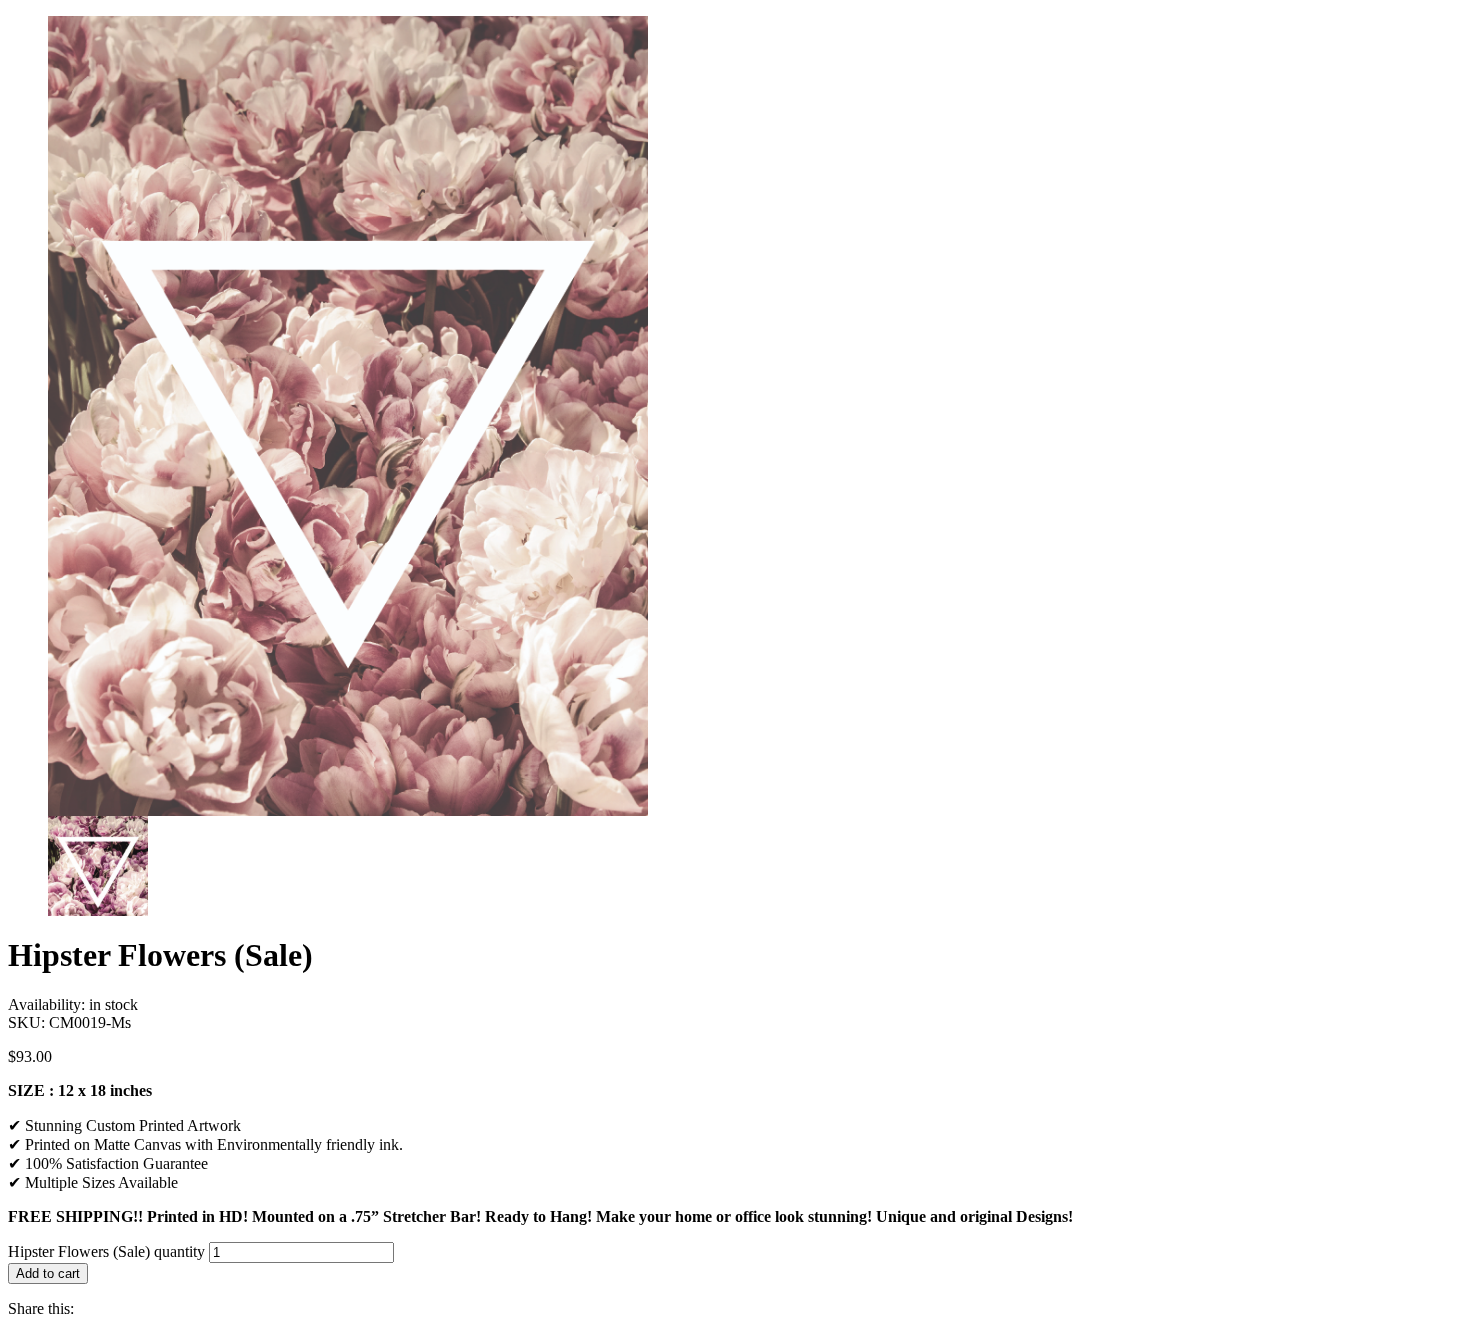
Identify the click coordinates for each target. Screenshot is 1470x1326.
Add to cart (48, 1273)
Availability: (48, 1004)
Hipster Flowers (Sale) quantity (106, 1251)
